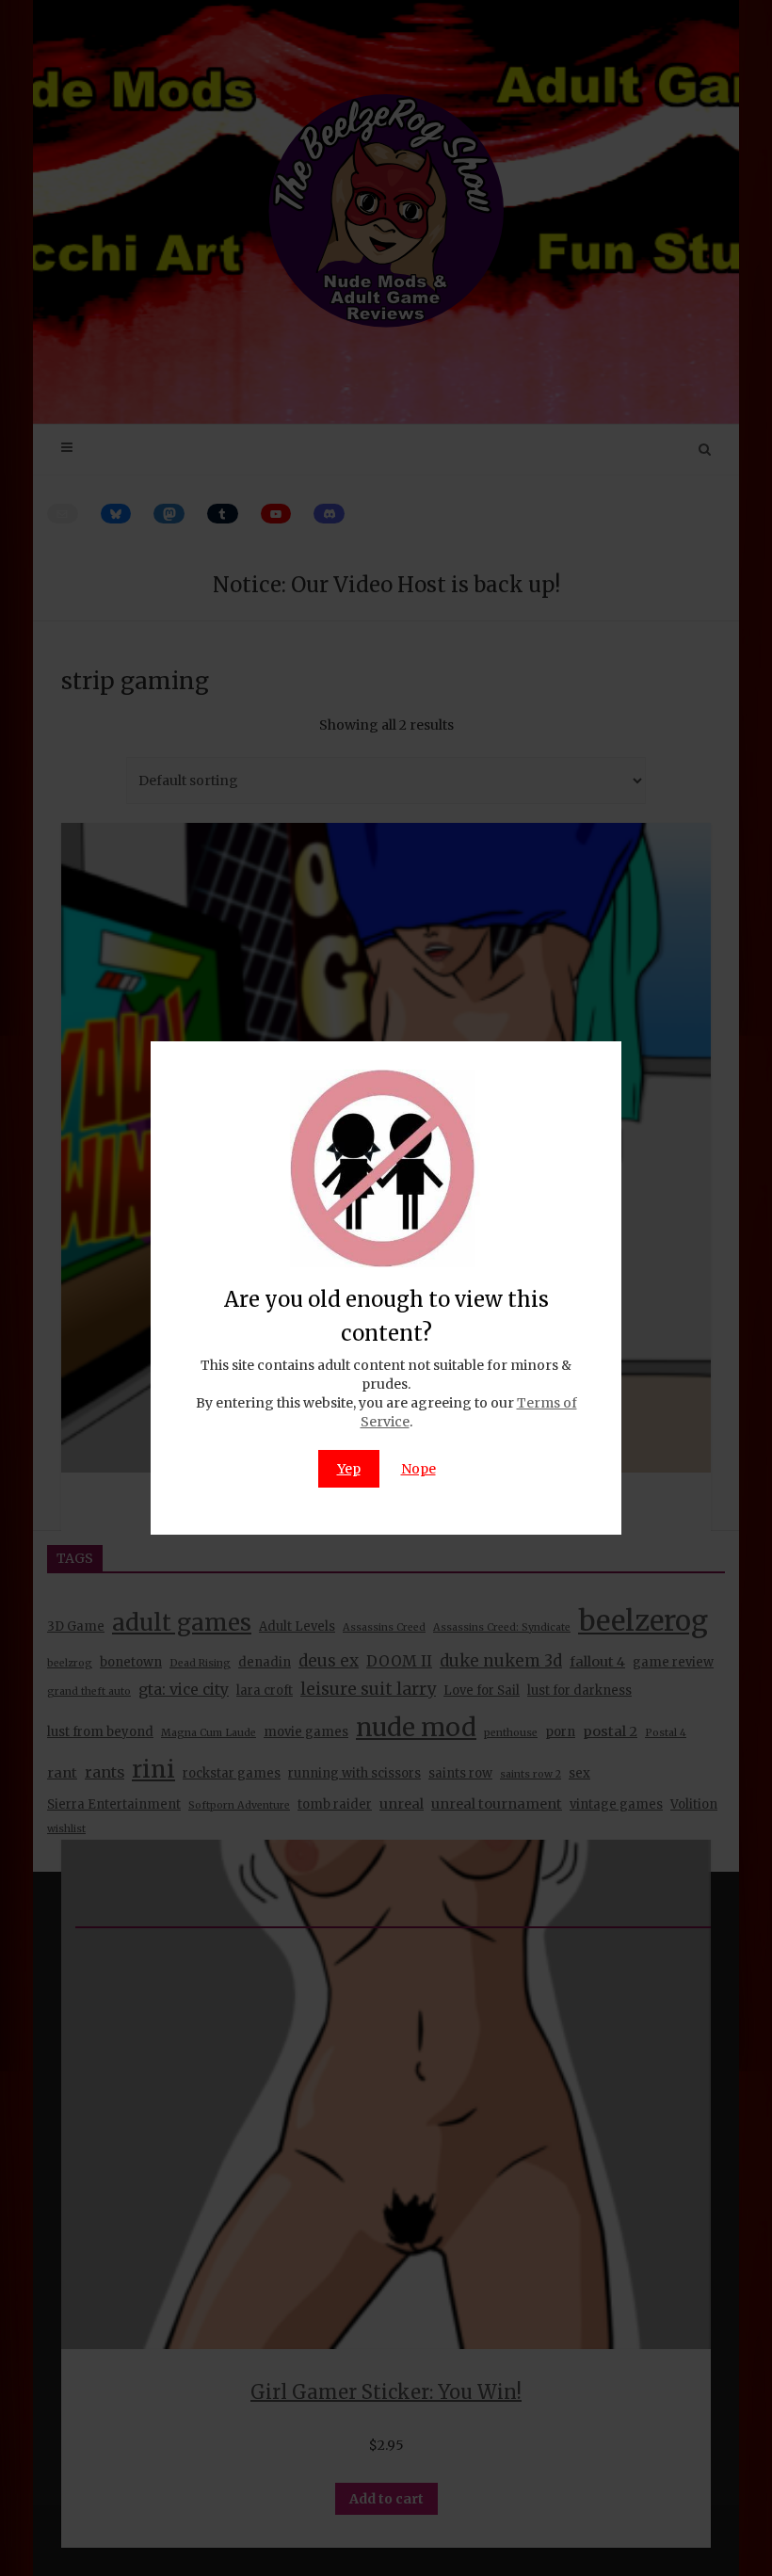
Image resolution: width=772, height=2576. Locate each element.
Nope (418, 1469)
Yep (349, 1469)
